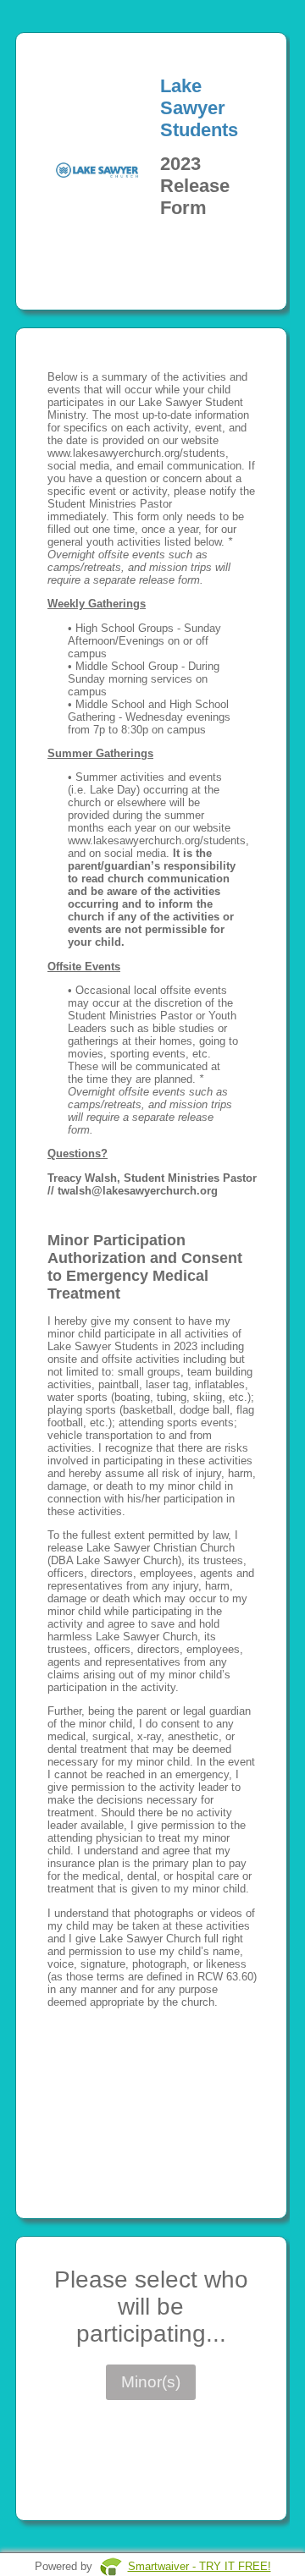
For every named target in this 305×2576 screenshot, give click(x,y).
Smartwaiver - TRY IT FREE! (200, 2566)
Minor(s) (151, 2382)
